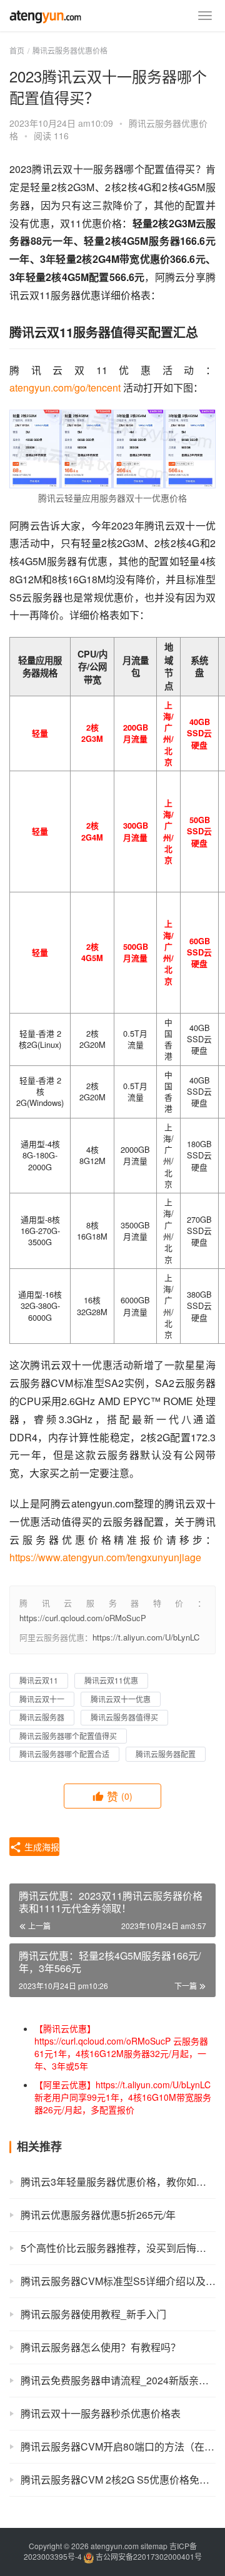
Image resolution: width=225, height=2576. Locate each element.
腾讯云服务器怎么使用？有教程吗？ (101, 2347)
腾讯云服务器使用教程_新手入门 (93, 2314)
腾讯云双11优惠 (111, 1680)
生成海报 (41, 1847)
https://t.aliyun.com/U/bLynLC (146, 1637)
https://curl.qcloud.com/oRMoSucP (83, 1618)
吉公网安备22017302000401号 (148, 2556)
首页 (17, 50)
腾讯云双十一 (42, 1699)
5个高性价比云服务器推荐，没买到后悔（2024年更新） (118, 2248)
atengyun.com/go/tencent (65, 387)
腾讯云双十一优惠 (121, 1699)
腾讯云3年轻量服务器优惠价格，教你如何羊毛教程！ (118, 2182)
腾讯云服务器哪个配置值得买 (68, 1736)
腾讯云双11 (39, 1680)
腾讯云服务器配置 (166, 1754)
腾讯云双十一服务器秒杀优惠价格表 (101, 2413)
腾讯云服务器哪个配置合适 (64, 1754)
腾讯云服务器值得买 (124, 1717)
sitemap (154, 2546)
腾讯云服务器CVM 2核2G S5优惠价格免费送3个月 (118, 2480)
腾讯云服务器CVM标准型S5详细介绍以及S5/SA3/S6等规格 (118, 2281)
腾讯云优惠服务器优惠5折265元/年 (98, 2215)
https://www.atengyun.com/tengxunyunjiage (105, 1557)
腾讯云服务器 (42, 1717)
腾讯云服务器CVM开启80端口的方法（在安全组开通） (118, 2446)
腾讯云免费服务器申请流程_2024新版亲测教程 (118, 2380)
